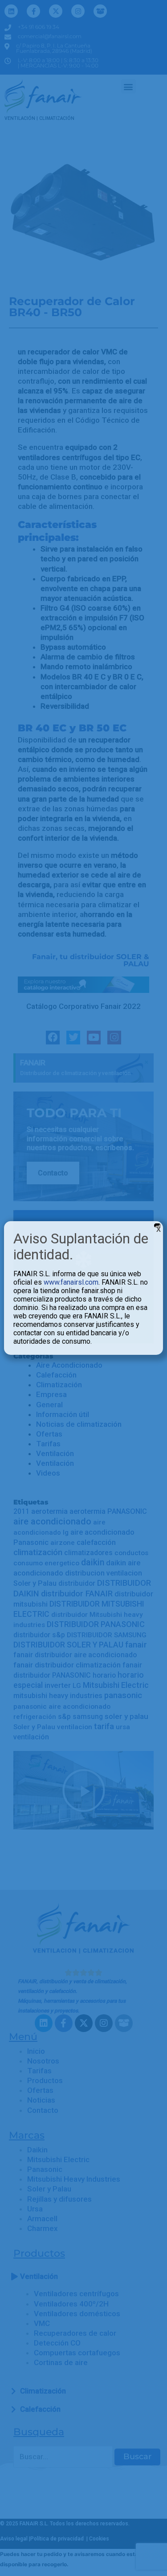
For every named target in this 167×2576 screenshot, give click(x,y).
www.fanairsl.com (71, 1282)
